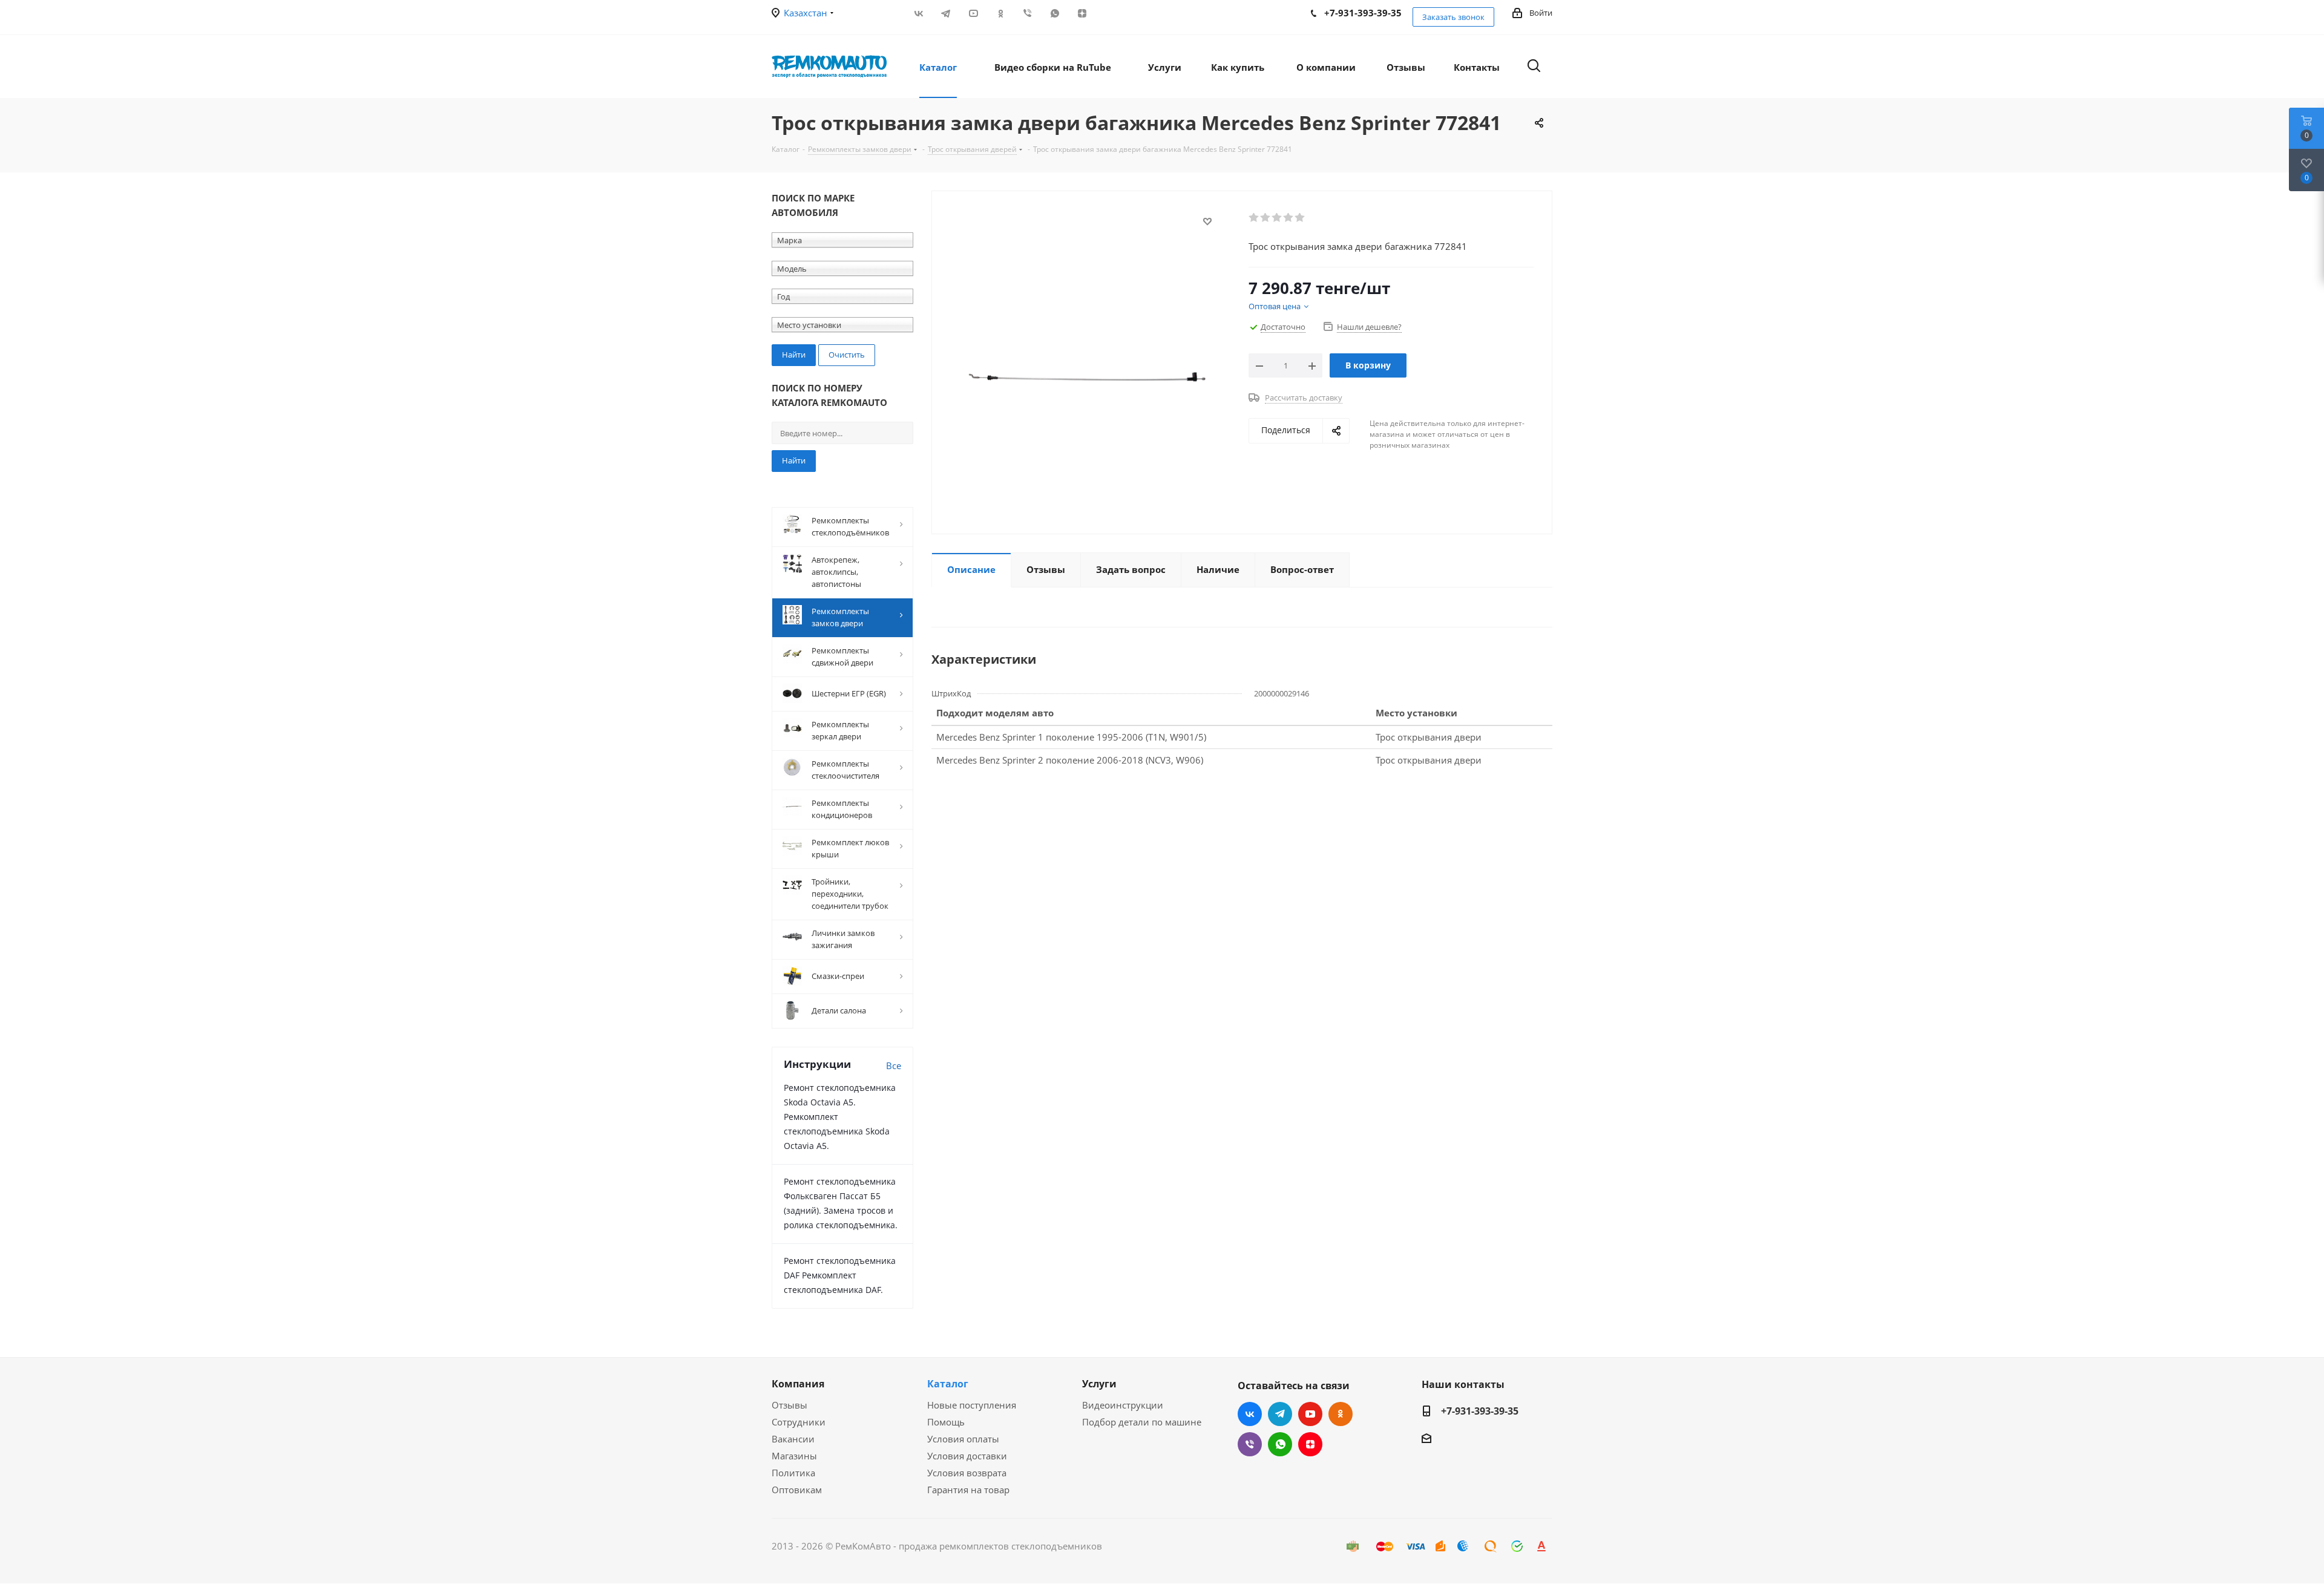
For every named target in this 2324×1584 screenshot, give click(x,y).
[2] (1266, 218)
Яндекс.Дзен (1082, 13)
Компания (798, 1384)
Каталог (948, 1384)
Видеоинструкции (1123, 1405)
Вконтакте (918, 13)
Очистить (847, 355)
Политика (793, 1473)
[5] (1300, 218)
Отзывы (789, 1405)
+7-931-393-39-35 (1480, 1411)
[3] (1277, 218)
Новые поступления (972, 1405)
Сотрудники (799, 1422)
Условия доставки (967, 1456)
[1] (1254, 218)
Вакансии (793, 1439)
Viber (1027, 13)
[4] (1289, 218)
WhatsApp (1055, 13)
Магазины (794, 1456)
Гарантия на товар (968, 1490)
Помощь (946, 1422)
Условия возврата (967, 1473)
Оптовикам (797, 1490)
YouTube (973, 13)
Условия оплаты (963, 1439)
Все (894, 1065)
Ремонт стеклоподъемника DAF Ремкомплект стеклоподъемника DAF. (840, 1275)
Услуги (1099, 1384)
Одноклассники (1000, 13)
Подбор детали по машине (1142, 1422)
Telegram (946, 13)
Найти (794, 460)
